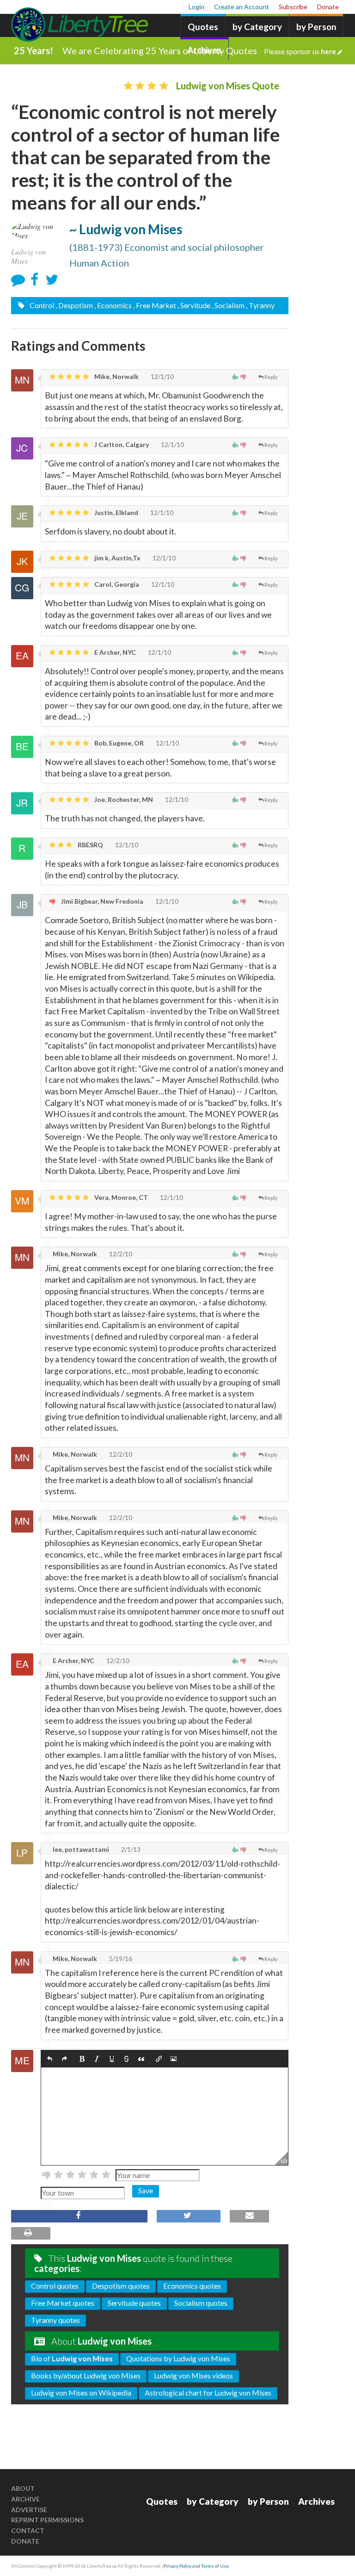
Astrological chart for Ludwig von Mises (208, 2393)
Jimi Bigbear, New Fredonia (101, 901)
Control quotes (55, 2286)
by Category (257, 27)
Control (41, 305)
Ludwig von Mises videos (193, 2375)
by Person (316, 27)
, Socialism (228, 305)
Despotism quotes (121, 2286)
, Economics (113, 305)
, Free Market (155, 305)
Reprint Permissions (47, 2520)
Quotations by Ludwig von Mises (178, 2358)
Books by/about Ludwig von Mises (86, 2375)
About (23, 2488)
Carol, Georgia (116, 584)
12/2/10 (120, 1254)
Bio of (72, 2358)
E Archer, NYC (114, 652)
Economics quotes (192, 2286)
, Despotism (74, 305)
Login (196, 7)
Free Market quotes (63, 2303)
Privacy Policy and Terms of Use (196, 2566)
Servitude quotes (134, 2303)
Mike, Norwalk (116, 376)
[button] (50, 2059)
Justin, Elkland (116, 512)
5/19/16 (120, 1958)
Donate (328, 7)
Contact (28, 2530)
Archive (25, 2499)
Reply (271, 377)
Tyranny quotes (55, 2320)
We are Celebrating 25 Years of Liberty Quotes (199, 50)
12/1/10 (162, 376)
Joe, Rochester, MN (123, 799)
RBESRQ (90, 845)
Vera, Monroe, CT (120, 1197)
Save (146, 2190)
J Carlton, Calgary (121, 444)
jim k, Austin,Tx (117, 558)
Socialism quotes (201, 2303)
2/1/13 (130, 1849)
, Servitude (194, 305)
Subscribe (293, 7)
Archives (316, 2501)
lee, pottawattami (80, 1849)
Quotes (203, 27)
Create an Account (242, 7)
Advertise (29, 2510)
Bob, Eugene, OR (118, 743)
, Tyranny (260, 305)
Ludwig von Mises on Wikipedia (81, 2393)
